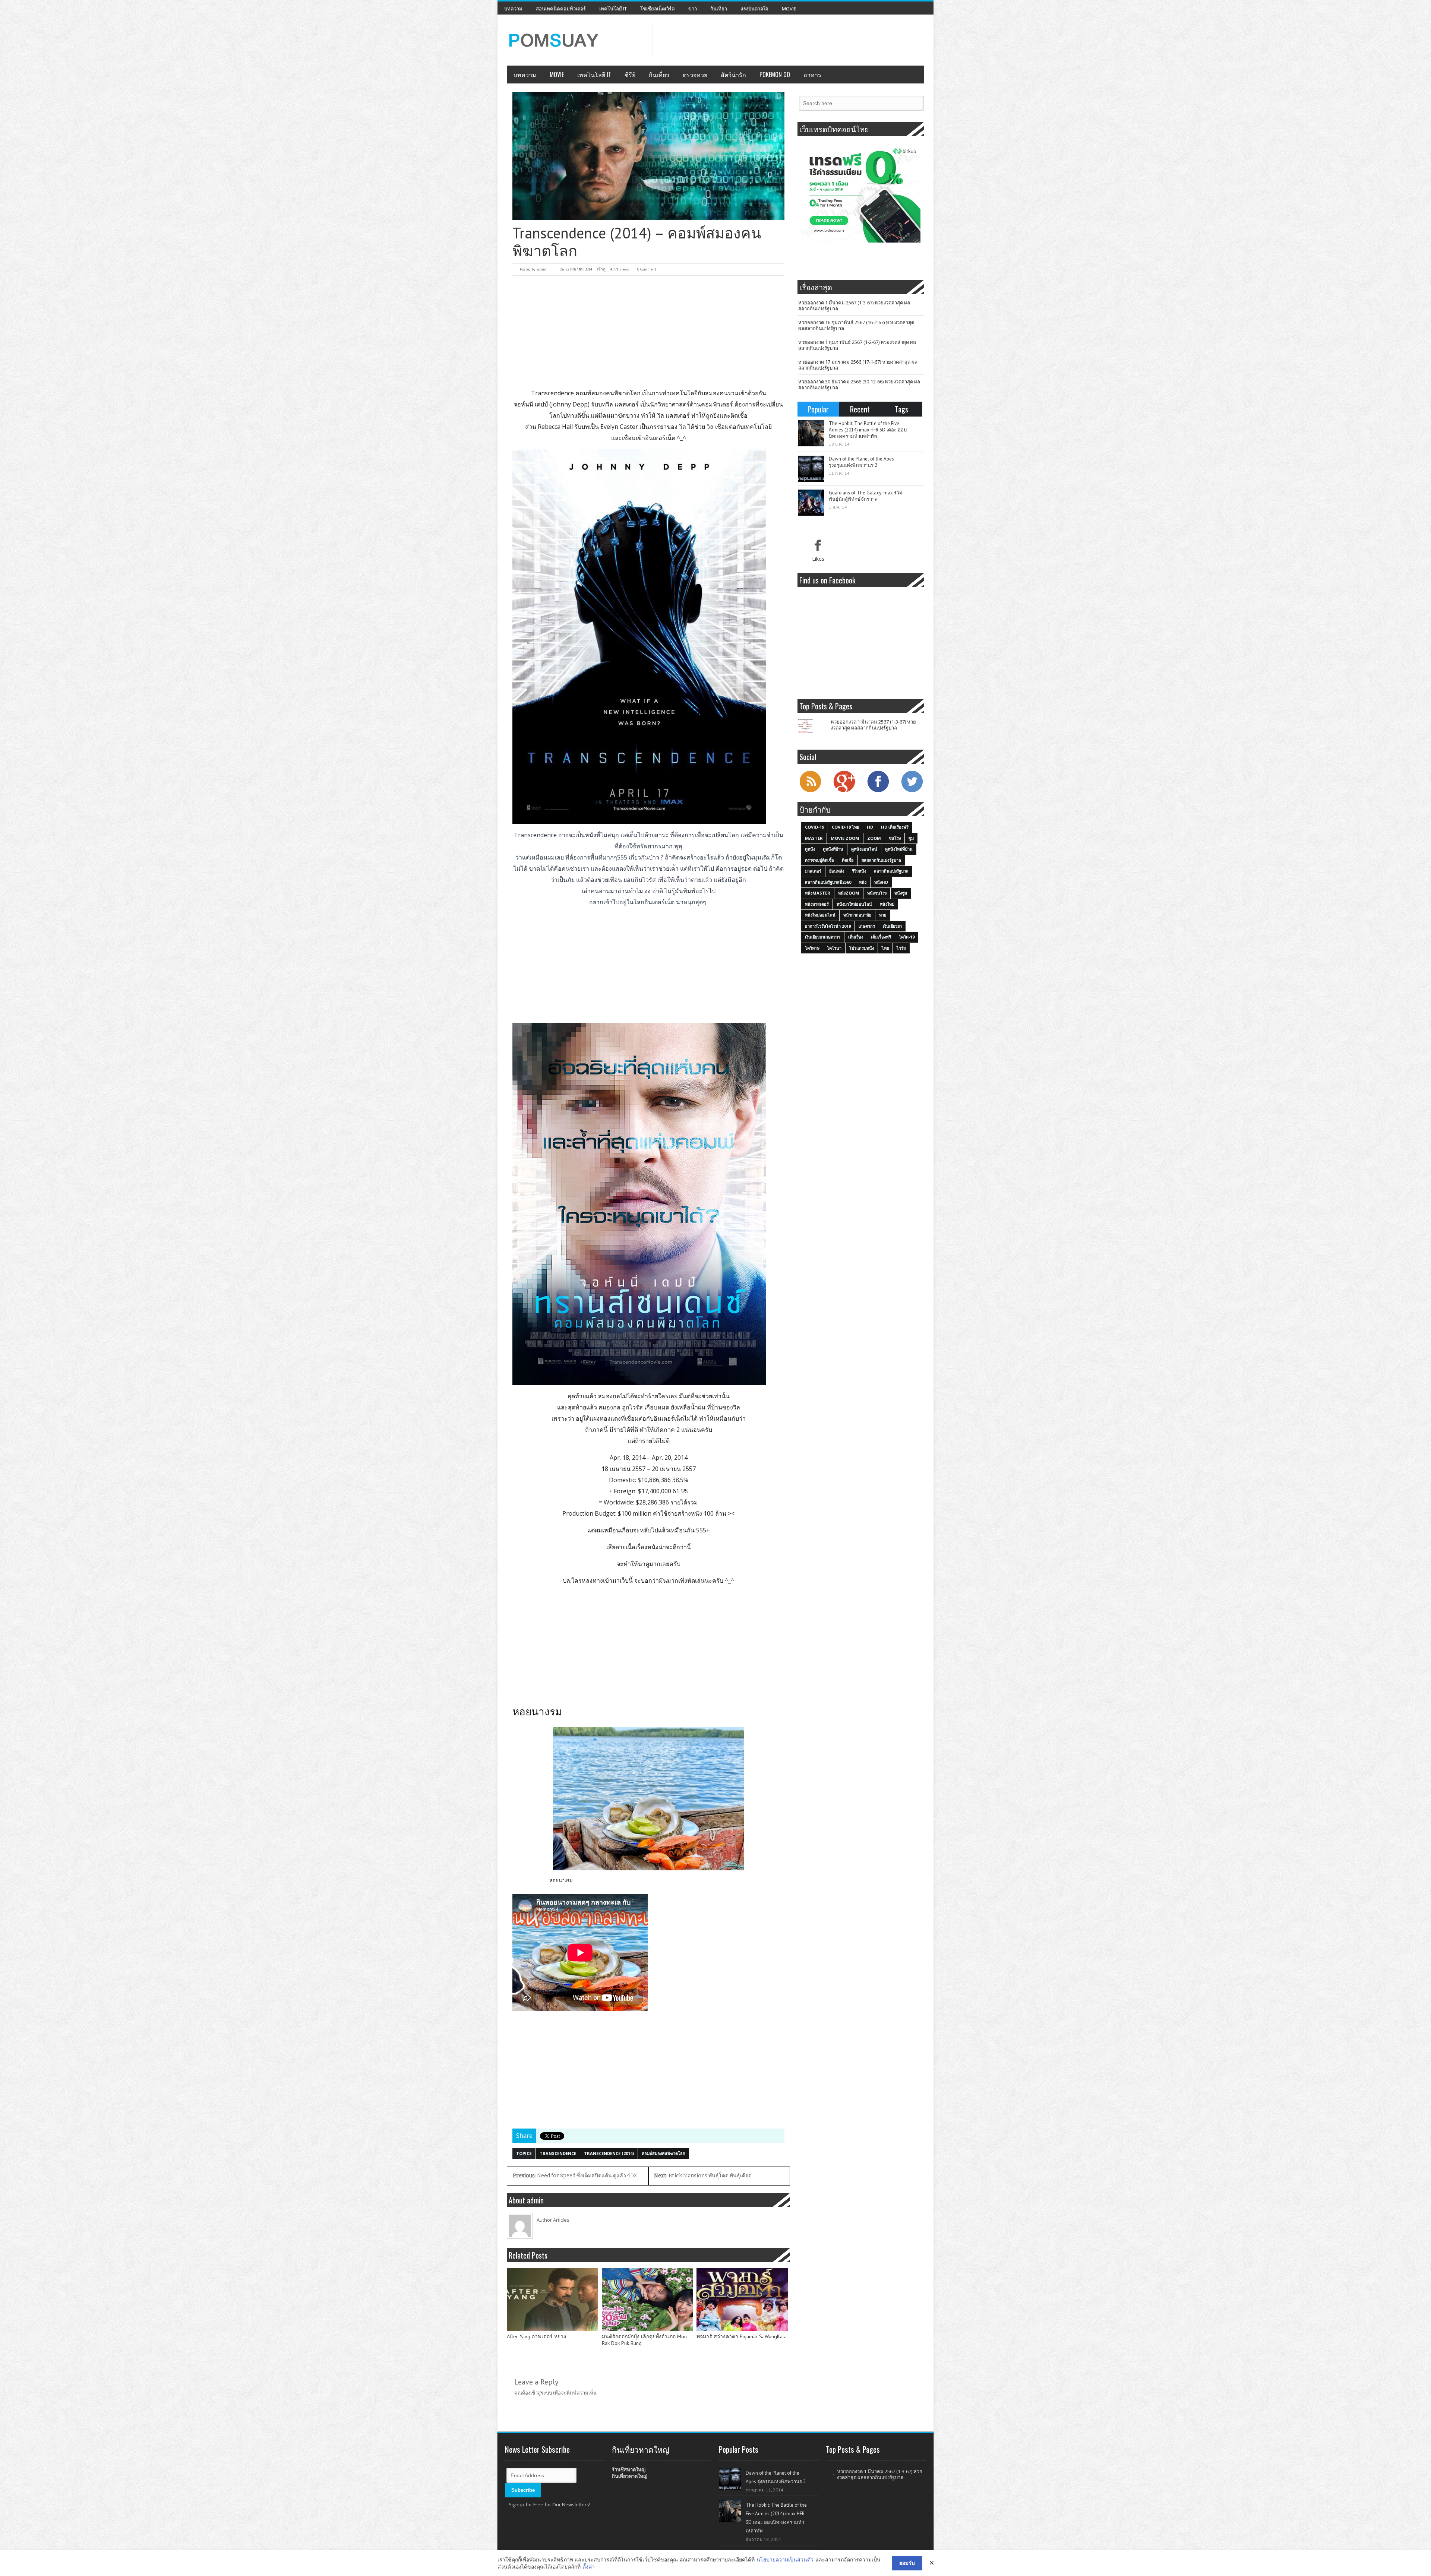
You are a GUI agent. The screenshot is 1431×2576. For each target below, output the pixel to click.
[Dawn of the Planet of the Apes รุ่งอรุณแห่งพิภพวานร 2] (811, 469)
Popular (818, 409)
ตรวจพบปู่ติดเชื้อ (819, 860)
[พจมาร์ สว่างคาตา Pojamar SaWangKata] (742, 2300)
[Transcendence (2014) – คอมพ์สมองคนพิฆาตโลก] (648, 156)
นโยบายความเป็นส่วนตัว (785, 2559)
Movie (789, 9)
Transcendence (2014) (609, 2153)
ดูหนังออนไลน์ (864, 849)
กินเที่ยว (719, 9)
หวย (883, 915)
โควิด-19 (907, 937)
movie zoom (845, 838)
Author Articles (553, 2220)
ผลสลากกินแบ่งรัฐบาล (881, 860)
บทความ (513, 9)
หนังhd (881, 882)
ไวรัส (901, 948)
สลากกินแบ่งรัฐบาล (891, 871)
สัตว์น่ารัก (733, 75)
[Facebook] (878, 791)
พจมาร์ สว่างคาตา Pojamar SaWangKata (742, 2337)
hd (870, 827)
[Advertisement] (788, 39)
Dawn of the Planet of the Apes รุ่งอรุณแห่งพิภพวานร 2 (861, 462)
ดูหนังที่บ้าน (833, 849)
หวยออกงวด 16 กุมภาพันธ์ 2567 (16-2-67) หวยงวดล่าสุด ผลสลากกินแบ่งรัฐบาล (856, 325)
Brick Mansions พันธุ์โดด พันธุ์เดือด (703, 2176)
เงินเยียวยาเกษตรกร (823, 937)
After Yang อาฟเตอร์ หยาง (536, 2337)
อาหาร (812, 75)
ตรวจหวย (695, 75)
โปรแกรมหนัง (862, 948)
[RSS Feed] (810, 791)
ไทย (885, 948)
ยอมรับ (907, 2563)
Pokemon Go (775, 75)
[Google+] (844, 791)
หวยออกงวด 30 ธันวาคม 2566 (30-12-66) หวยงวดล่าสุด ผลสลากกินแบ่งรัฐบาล (859, 384)
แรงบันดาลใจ (754, 9)
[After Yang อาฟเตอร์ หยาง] (552, 2300)
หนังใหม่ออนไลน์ (820, 915)
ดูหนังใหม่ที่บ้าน (899, 849)
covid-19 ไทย (845, 827)
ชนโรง (895, 838)
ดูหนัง (810, 849)
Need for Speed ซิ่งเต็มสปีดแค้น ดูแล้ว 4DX (575, 2176)
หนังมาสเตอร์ (817, 904)
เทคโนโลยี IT (613, 9)
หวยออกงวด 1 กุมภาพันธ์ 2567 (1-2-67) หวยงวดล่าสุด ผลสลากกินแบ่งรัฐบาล (857, 345)
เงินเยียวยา (892, 926)
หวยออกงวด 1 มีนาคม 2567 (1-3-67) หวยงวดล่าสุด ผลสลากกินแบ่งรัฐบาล (854, 306)
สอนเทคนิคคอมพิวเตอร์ (561, 9)
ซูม (911, 838)
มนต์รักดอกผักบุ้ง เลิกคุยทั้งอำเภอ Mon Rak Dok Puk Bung (644, 2340)
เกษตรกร (867, 926)
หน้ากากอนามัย (857, 915)
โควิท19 (812, 948)
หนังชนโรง (877, 893)
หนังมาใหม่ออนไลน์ (854, 904)
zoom (874, 838)
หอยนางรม (561, 1880)
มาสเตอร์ (813, 871)
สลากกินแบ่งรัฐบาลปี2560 (828, 882)
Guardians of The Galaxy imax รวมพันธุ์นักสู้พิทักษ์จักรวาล (866, 496)
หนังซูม (901, 893)
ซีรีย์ (630, 75)
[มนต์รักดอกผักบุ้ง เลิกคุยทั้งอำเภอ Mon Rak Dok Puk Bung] (647, 2300)
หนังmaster (818, 893)
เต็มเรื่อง (856, 937)
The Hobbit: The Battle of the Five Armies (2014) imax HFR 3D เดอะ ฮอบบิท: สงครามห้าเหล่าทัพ (868, 430)
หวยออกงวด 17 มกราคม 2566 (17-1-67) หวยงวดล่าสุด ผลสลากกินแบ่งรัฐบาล (858, 365)
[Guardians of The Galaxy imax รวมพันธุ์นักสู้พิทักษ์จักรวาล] (811, 503)
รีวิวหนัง (859, 871)
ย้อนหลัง (837, 871)
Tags (901, 409)
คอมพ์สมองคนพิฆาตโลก (664, 2153)
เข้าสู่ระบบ (541, 2393)
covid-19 (814, 827)
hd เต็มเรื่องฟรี (895, 827)
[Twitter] (912, 791)
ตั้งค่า (589, 2566)
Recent (860, 409)
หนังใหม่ (887, 904)
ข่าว (693, 9)
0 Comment (647, 269)
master (814, 838)
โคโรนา (834, 948)
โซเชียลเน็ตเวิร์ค (658, 9)
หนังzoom (849, 893)
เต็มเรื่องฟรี (881, 937)
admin (542, 269)
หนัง (863, 882)
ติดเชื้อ (848, 860)
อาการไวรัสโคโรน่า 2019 (828, 926)
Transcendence (558, 2153)
